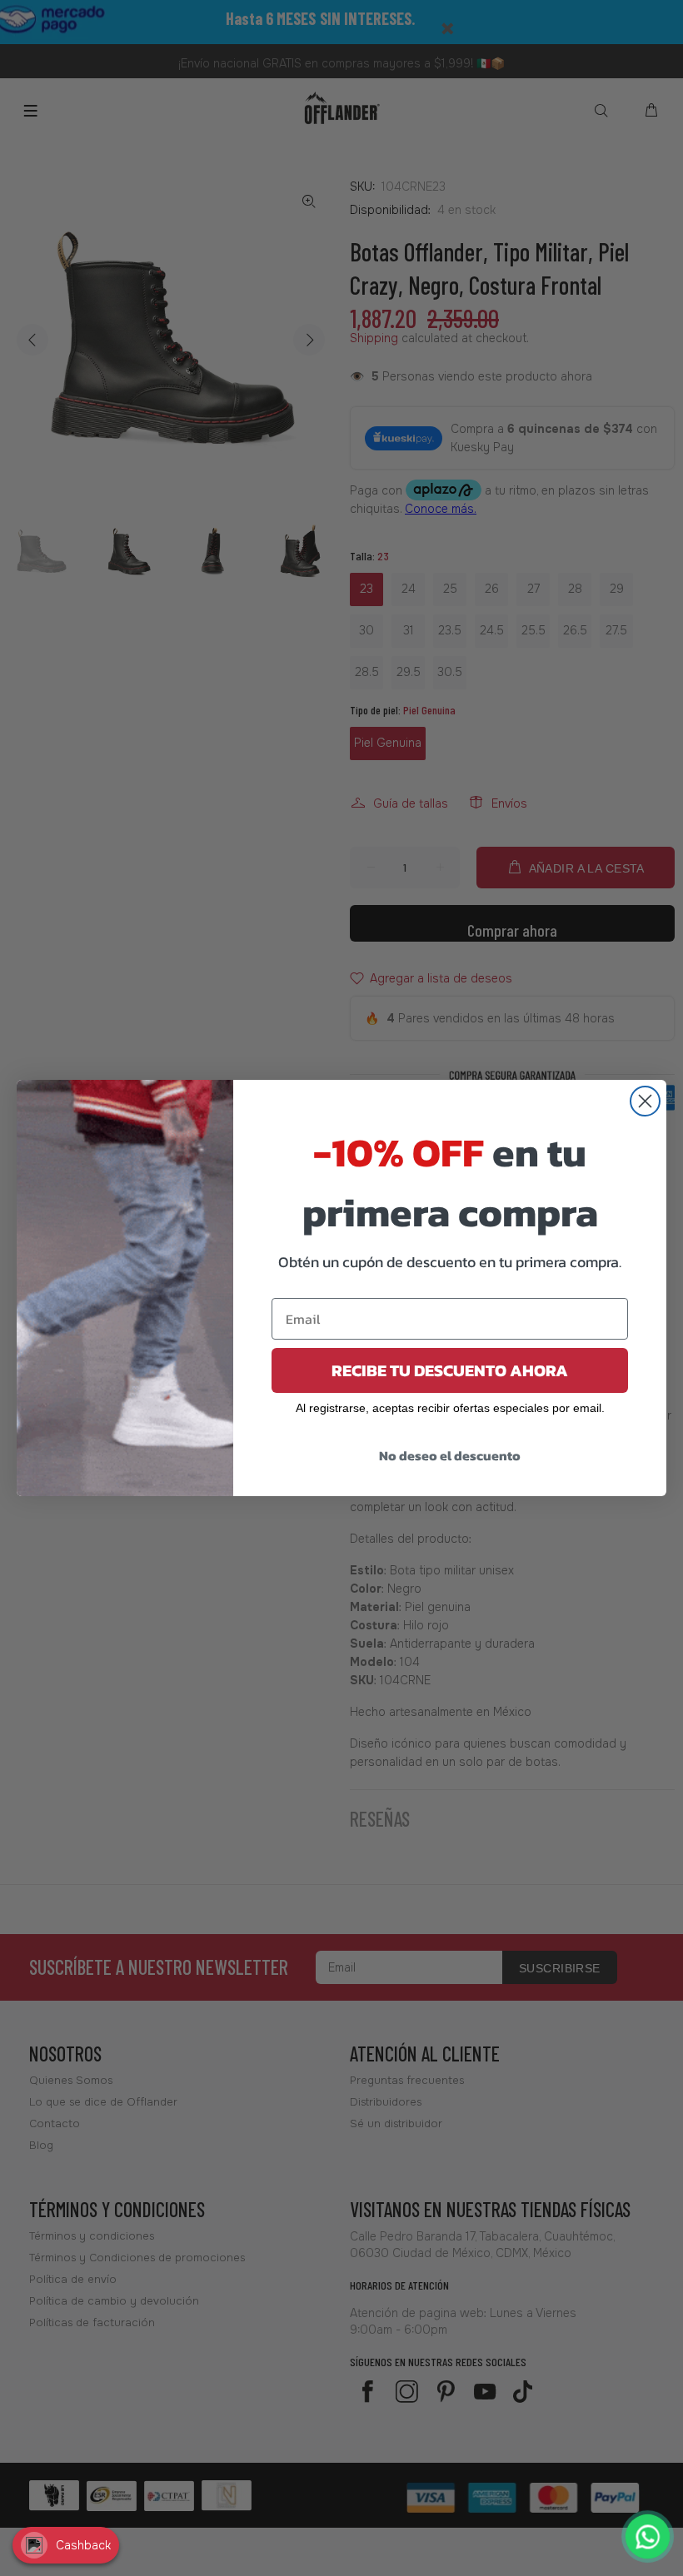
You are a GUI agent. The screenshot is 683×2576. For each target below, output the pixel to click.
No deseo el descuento (450, 1455)
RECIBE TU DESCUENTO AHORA (450, 1370)
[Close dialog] (645, 1101)
